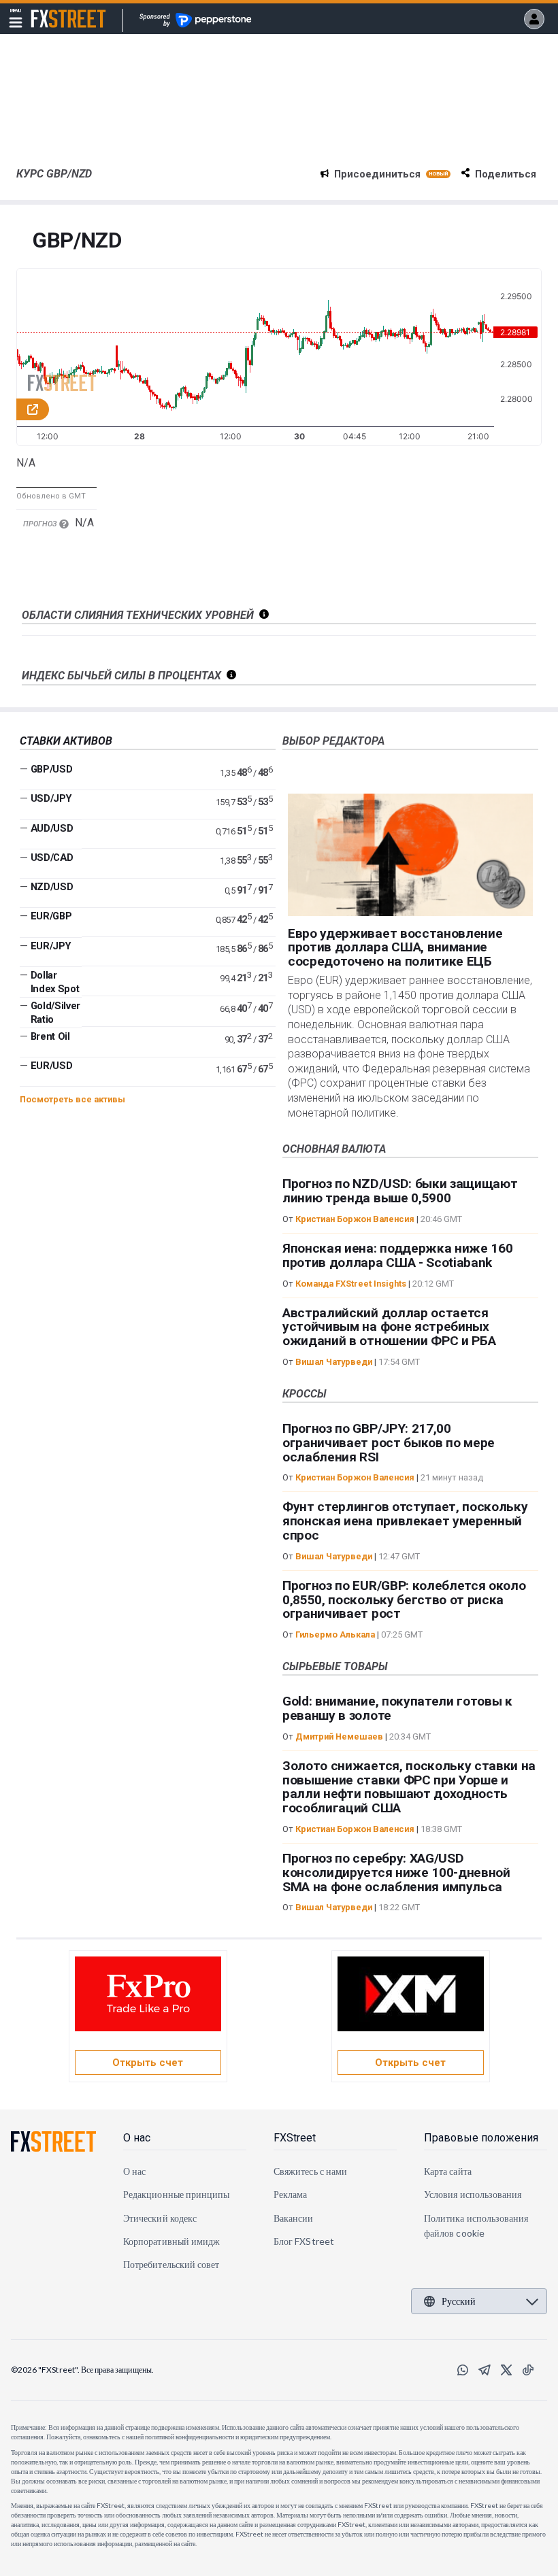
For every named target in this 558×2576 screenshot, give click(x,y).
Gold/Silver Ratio (55, 1013)
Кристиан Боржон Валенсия (355, 1219)
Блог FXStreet (304, 2241)
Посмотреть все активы (72, 1099)
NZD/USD (52, 887)
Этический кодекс (160, 2218)
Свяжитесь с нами (310, 2171)
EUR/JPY (51, 946)
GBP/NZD (77, 241)
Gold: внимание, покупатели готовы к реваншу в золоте (397, 1708)
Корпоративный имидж (171, 2241)
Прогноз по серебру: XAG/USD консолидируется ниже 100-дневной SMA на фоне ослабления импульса (396, 1872)
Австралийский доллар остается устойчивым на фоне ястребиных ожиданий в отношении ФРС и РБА (389, 1327)
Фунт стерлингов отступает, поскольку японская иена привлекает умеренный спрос (405, 1521)
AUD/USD (52, 828)
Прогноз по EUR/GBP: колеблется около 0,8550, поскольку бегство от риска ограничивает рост (404, 1600)
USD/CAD (52, 858)
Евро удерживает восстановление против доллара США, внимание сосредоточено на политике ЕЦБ (395, 948)
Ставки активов (66, 741)
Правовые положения (481, 2138)
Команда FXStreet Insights (351, 1284)
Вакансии (294, 2218)
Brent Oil (50, 1036)
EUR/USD (52, 1066)
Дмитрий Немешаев (339, 1736)
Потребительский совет (171, 2264)
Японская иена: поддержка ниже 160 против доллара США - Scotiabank (397, 1255)
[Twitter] (506, 2370)
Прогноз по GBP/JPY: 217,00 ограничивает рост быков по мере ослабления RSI (389, 1443)
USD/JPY (51, 798)
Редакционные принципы (176, 2194)
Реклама (291, 2194)
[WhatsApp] (463, 2370)
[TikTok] (528, 2370)
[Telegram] (485, 2370)
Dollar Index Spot (55, 982)
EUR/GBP (51, 916)
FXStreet (52, 11)
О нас (137, 2138)
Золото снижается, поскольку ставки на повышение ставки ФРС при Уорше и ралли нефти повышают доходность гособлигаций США (409, 1787)
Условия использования (473, 2194)
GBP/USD (52, 769)
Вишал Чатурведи (334, 1362)
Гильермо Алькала (335, 1634)
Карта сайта (448, 2171)
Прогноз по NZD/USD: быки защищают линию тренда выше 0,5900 (400, 1191)
